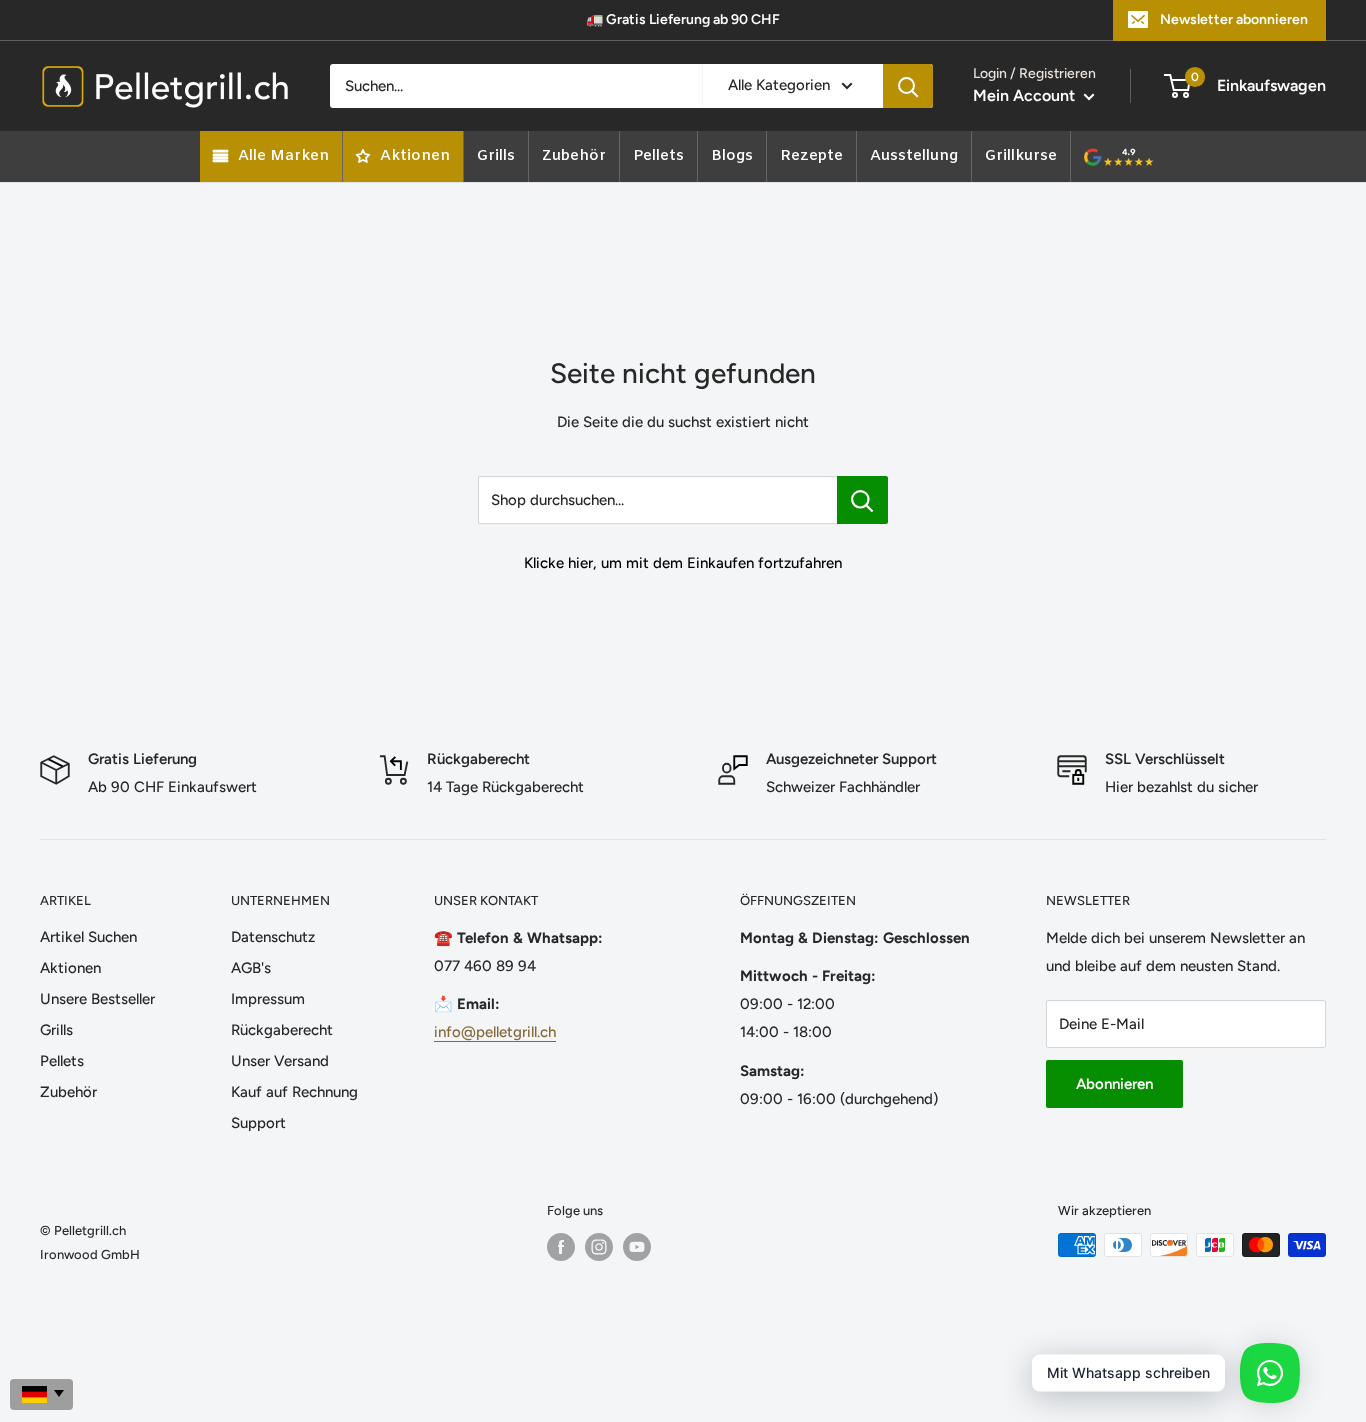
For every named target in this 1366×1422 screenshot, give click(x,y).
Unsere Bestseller (97, 999)
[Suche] (908, 86)
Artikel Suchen (88, 937)
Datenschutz (273, 937)
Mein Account (1026, 95)
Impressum (268, 999)
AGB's (251, 968)
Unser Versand (280, 1061)
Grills (56, 1030)
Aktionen (70, 968)
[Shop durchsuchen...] (862, 500)
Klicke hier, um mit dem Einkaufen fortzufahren (683, 563)
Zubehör (68, 1092)
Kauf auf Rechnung (294, 1092)
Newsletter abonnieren (1234, 19)
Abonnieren (1114, 1084)
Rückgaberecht (282, 1030)
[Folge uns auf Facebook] (561, 1247)
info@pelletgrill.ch (495, 1032)
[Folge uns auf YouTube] (637, 1247)
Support (258, 1123)
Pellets (62, 1061)
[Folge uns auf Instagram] (599, 1247)
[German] (41, 1394)
